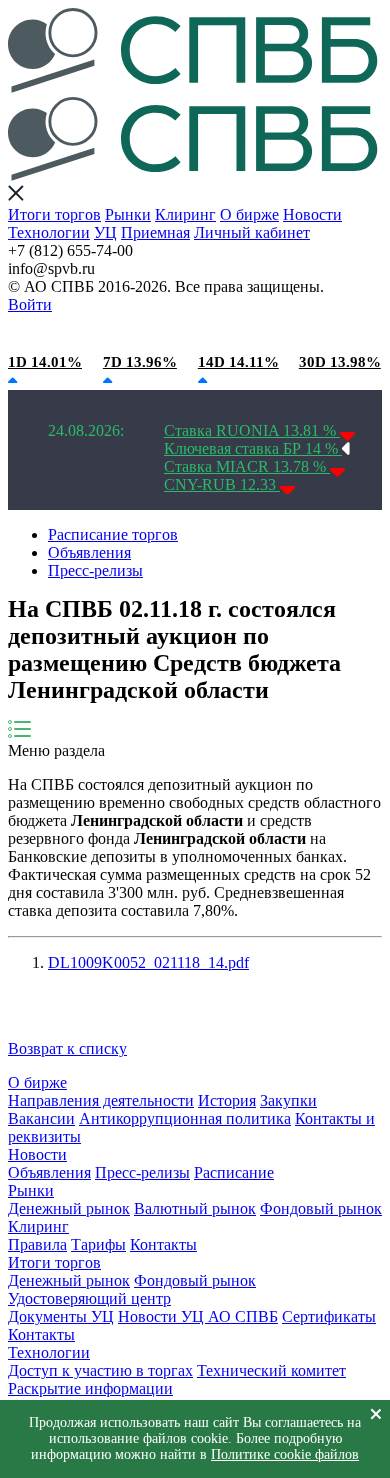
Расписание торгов (113, 534)
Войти (30, 304)
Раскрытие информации (90, 1388)
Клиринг (185, 214)
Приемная (155, 232)
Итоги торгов (54, 214)
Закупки (288, 1100)
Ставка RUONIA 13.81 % (252, 430)
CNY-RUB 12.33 (222, 484)
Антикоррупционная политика (185, 1118)
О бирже (249, 214)
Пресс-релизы (95, 570)
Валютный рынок (195, 1208)
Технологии (49, 232)
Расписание (234, 1172)
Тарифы (98, 1244)
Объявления (89, 552)
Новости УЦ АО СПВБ (198, 1316)
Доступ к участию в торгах (100, 1370)
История (227, 1100)
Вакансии (41, 1118)
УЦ (105, 232)
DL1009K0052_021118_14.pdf (148, 962)
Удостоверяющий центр (89, 1298)
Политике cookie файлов (285, 1454)
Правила (37, 1244)
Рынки (128, 214)
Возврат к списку (67, 1048)
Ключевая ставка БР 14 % (253, 448)
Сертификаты (329, 1316)
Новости (312, 214)
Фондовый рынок (321, 1208)
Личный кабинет (252, 232)
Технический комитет (271, 1370)
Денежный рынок (69, 1208)
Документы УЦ (61, 1316)
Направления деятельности (101, 1100)
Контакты (163, 1244)
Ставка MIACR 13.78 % (247, 466)
